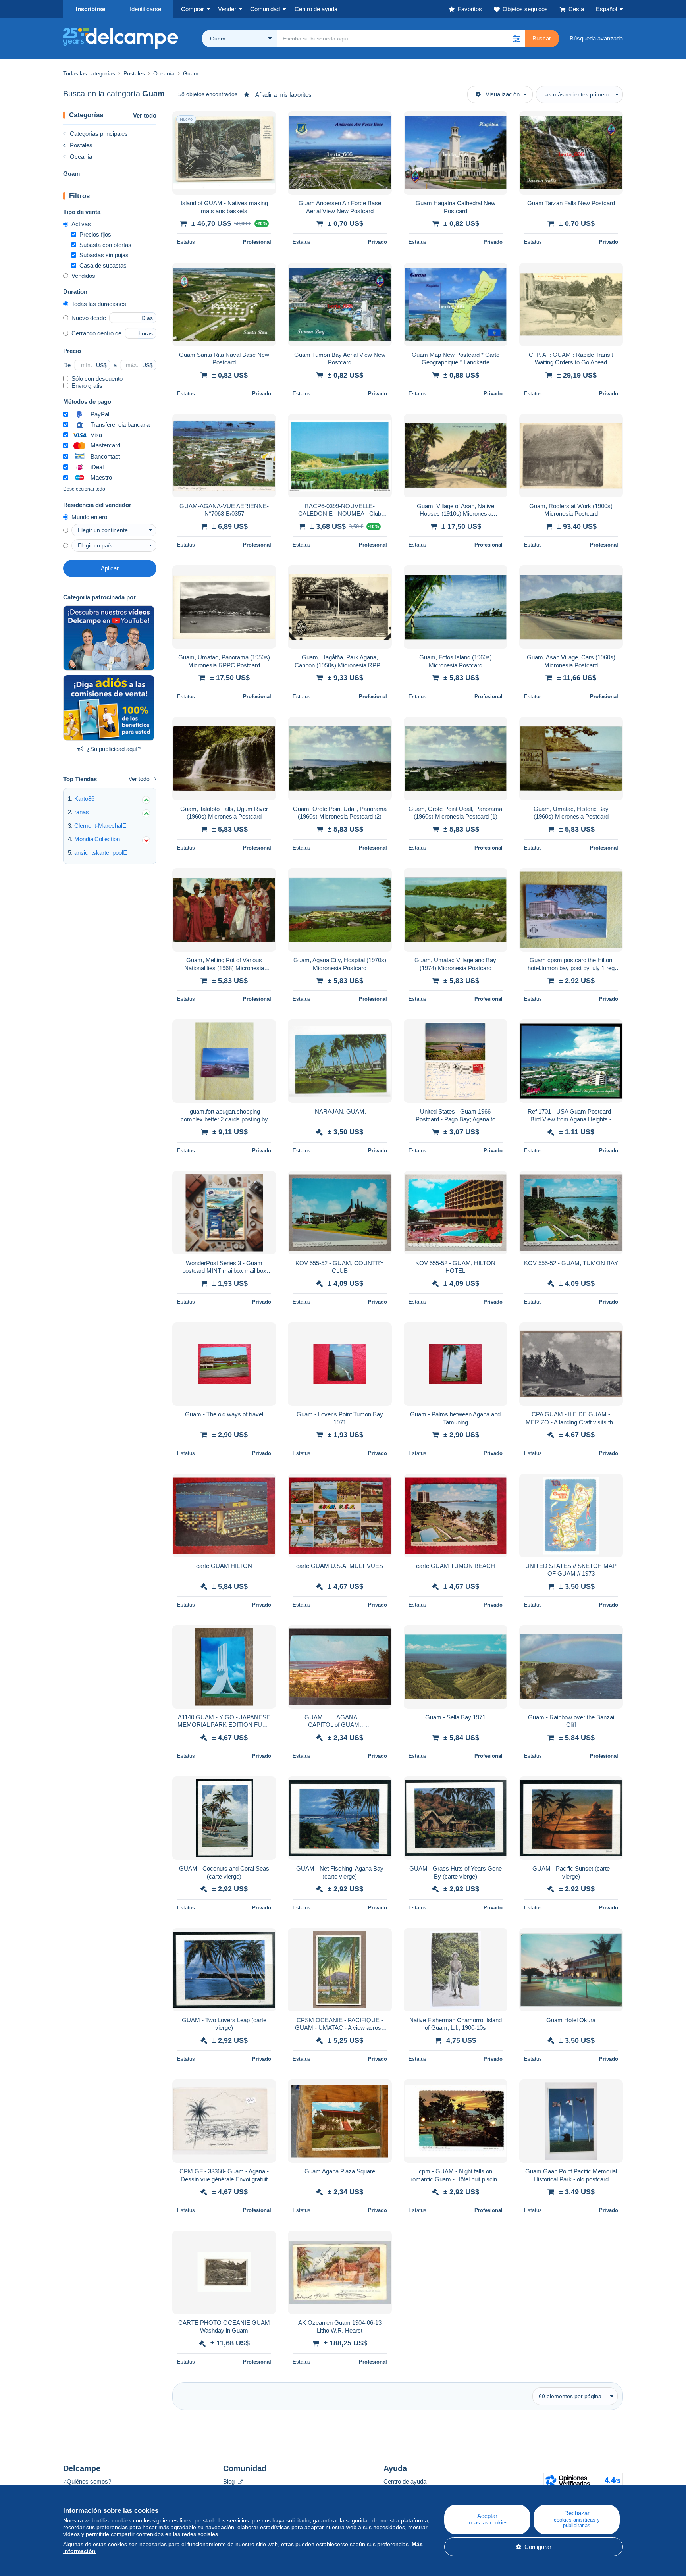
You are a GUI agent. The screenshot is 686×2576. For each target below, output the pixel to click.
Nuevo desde (89, 318)
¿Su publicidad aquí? (114, 749)
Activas (81, 224)
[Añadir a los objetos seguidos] (265, 121)
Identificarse (145, 9)
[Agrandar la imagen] (224, 153)
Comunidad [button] (265, 9)
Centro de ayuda (405, 2481)
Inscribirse (91, 9)
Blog (230, 2481)
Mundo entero (89, 517)
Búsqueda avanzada (596, 38)
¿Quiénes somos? (87, 2481)
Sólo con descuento (97, 379)
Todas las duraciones (99, 304)
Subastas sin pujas (104, 255)
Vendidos (83, 276)
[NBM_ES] (109, 708)
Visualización (503, 94)
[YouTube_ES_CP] (109, 638)
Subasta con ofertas (105, 245)
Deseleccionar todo (84, 489)
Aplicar (110, 568)
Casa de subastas (103, 265)
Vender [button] (227, 9)
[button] (516, 39)
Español (606, 9)
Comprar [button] (193, 9)
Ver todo (145, 115)
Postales (81, 145)
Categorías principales (99, 134)
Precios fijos (95, 234)
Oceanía (81, 157)
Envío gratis (87, 386)
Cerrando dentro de (96, 333)
